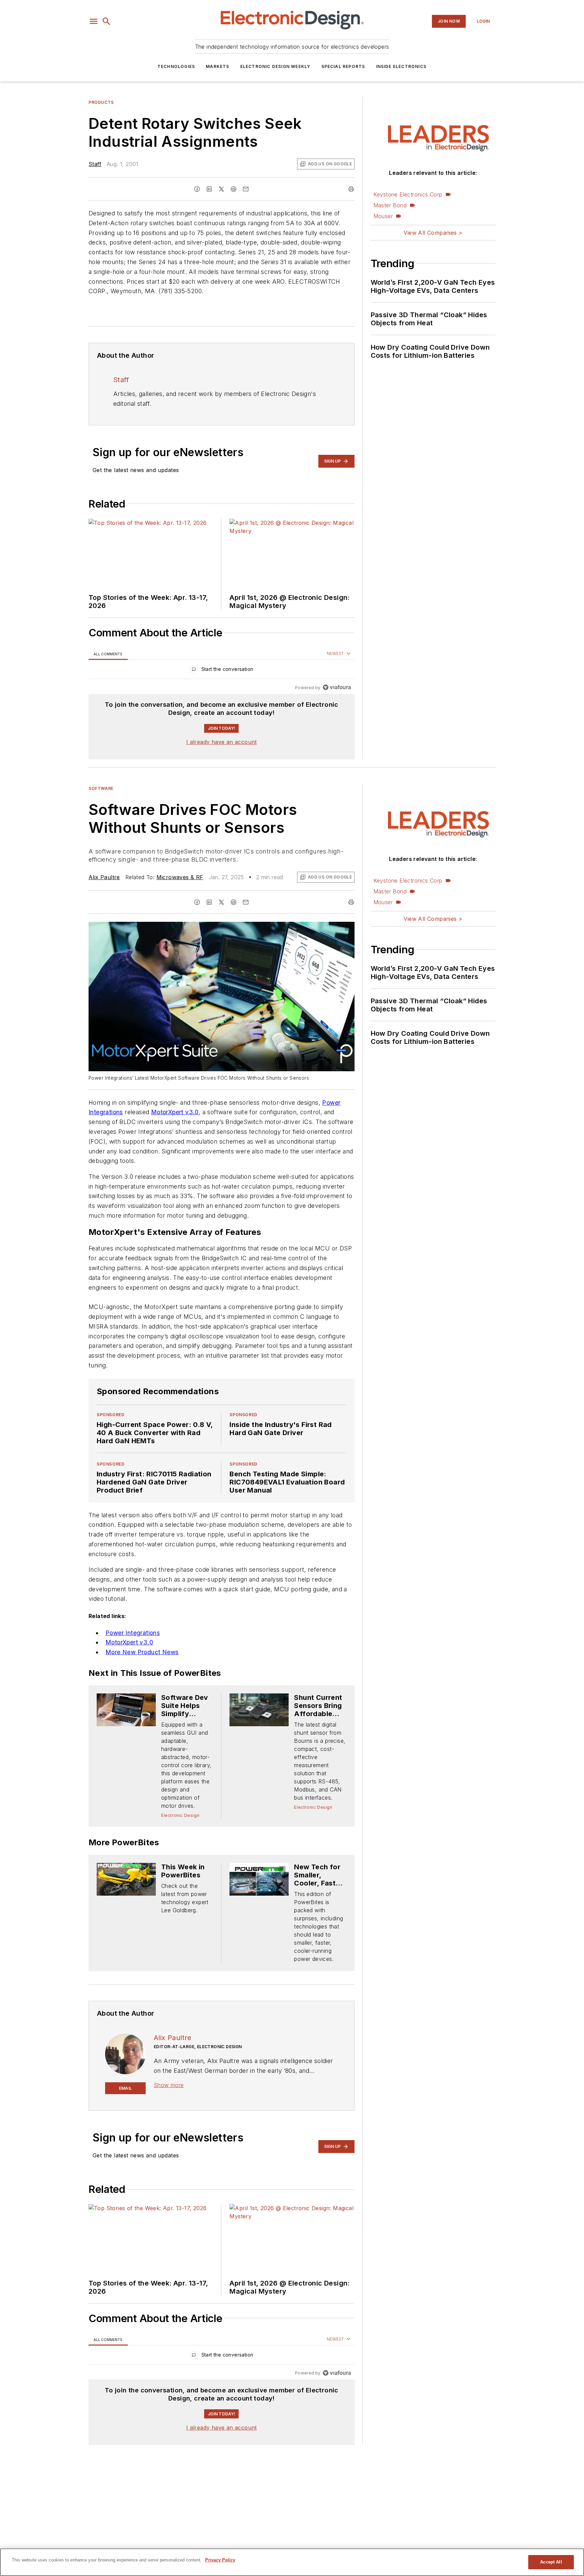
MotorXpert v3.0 (175, 1112)
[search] (106, 21)
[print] (351, 189)
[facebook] (197, 189)
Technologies (176, 66)
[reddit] (234, 189)
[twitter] (221, 189)
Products (101, 102)
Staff (95, 164)
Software (101, 788)
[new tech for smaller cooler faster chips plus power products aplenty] (259, 1903)
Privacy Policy (220, 2560)
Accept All (551, 2562)
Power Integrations (133, 1657)
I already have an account (222, 742)
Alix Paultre (104, 877)
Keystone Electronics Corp (408, 194)
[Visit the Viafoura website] (337, 687)
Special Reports (343, 66)
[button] (94, 21)
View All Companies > (433, 233)
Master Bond (390, 205)
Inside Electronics (401, 66)
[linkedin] (209, 189)
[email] (246, 189)
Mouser (383, 216)
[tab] (108, 654)
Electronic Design (180, 1840)
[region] (222, 671)
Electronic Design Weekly (275, 66)
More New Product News (142, 1676)
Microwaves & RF (180, 877)
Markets (217, 66)
